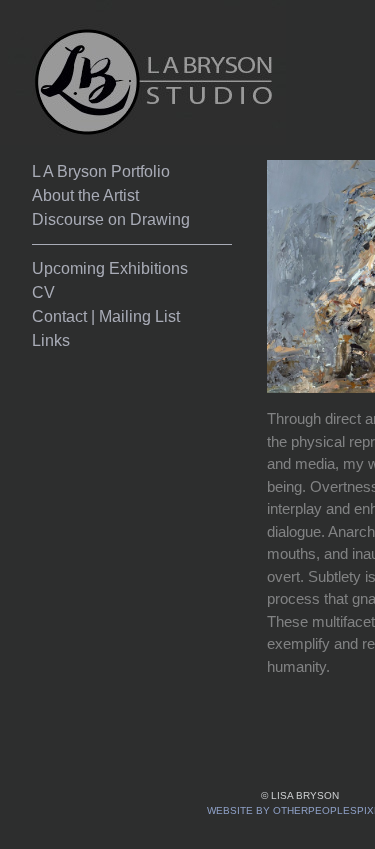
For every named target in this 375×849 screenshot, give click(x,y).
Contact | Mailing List (106, 316)
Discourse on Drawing (111, 219)
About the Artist (85, 195)
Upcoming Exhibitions (110, 268)
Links (51, 340)
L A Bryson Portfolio (101, 171)
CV (43, 292)
